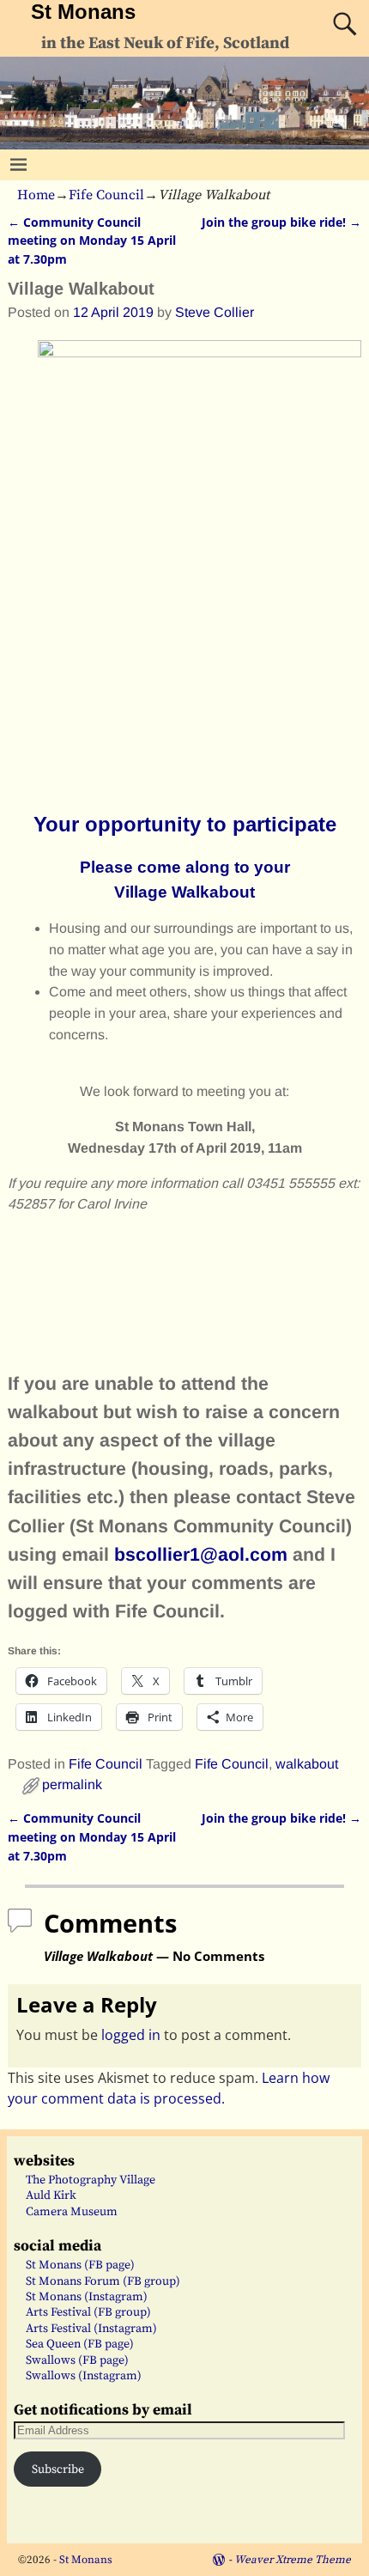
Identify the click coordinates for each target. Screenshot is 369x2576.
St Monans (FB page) (80, 2265)
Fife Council (106, 195)
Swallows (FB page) (77, 2360)
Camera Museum (72, 2212)
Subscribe (58, 2469)
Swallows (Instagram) (84, 2376)
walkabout (307, 1764)
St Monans (83, 12)
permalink (72, 1784)
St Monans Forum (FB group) (103, 2281)
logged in (131, 2035)
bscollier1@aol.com (201, 1555)
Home (36, 195)
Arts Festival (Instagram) (91, 2329)
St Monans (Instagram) (87, 2297)
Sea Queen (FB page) (80, 2344)
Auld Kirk (51, 2195)
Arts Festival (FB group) (88, 2312)
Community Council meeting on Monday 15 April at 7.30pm (92, 241)
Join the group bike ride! (281, 222)
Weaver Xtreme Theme (293, 2560)
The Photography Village (91, 2180)
